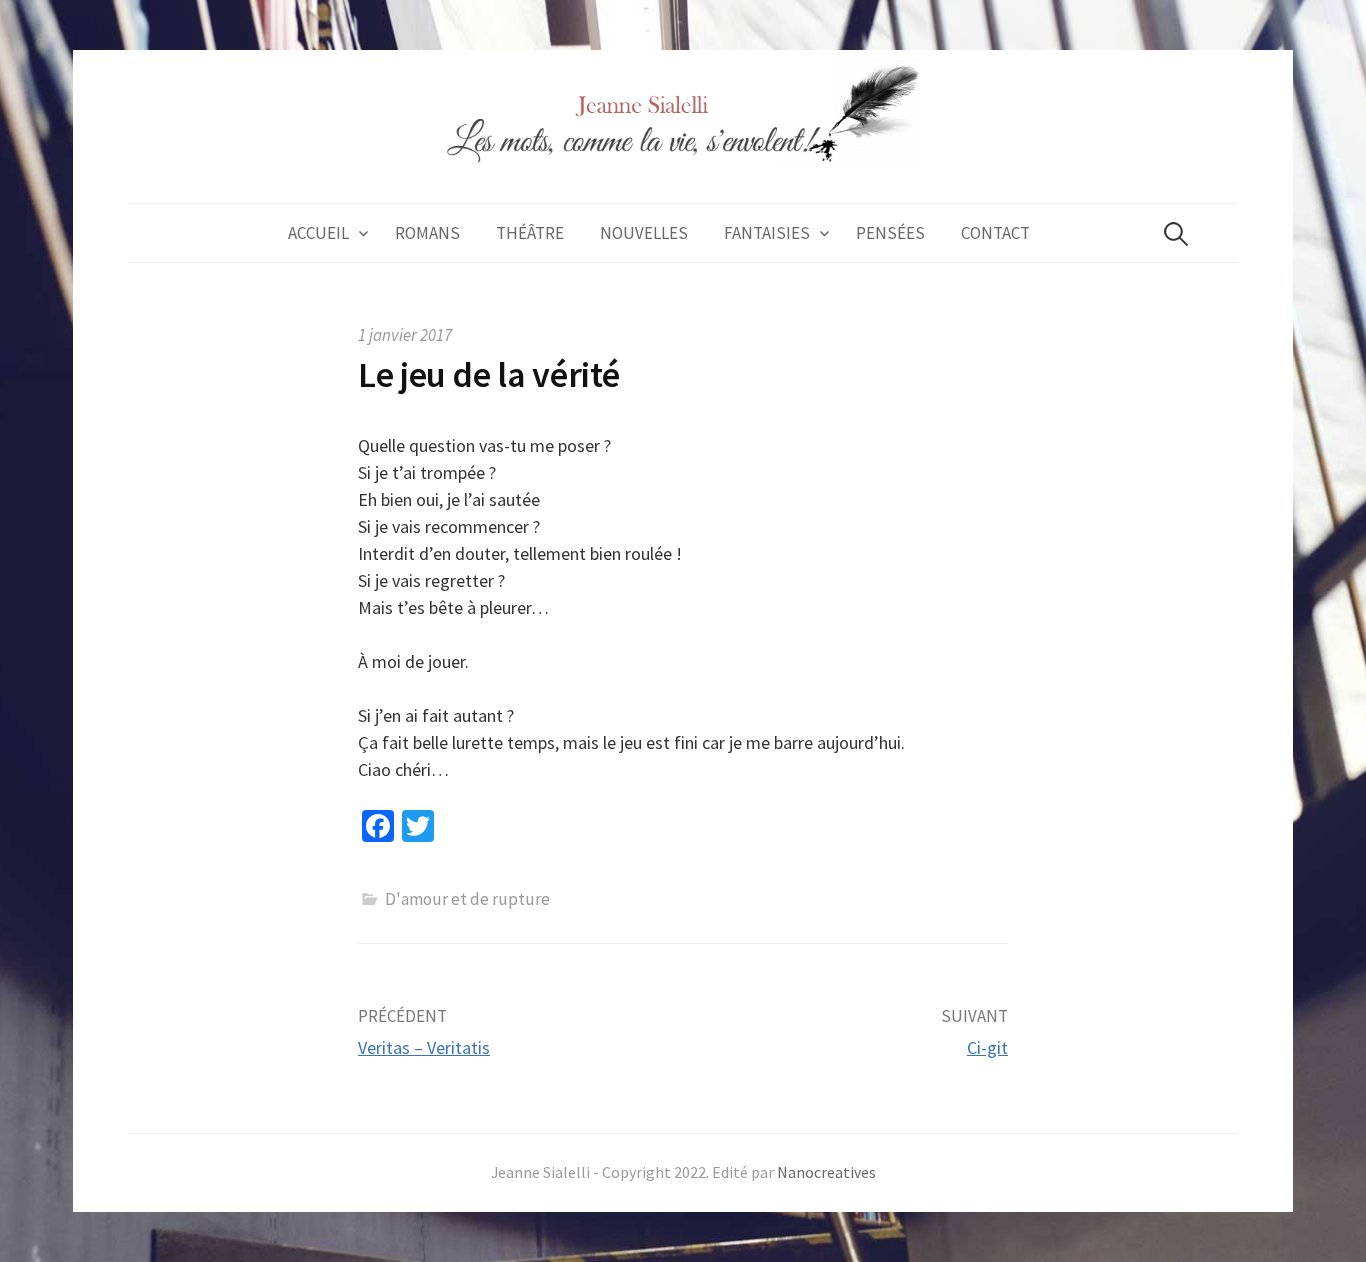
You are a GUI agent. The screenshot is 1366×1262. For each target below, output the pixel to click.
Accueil (318, 233)
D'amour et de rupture (467, 899)
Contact (995, 233)
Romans (427, 233)
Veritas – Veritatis (424, 1047)
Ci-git (987, 1047)
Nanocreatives (826, 1172)
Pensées (890, 233)
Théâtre (530, 233)
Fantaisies (767, 233)
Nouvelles (644, 233)
